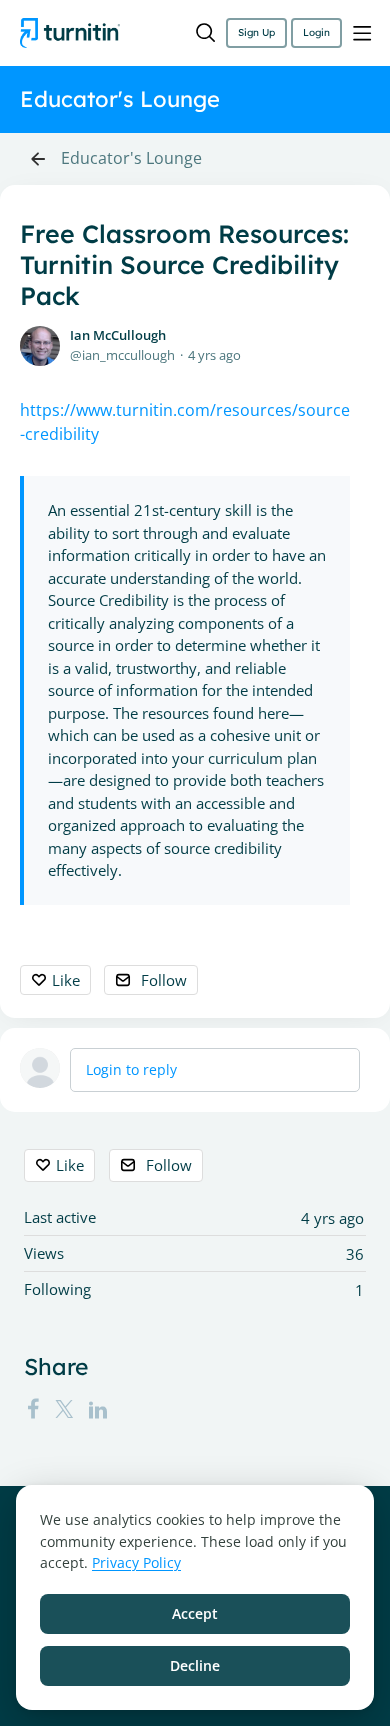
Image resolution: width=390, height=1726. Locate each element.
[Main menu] (362, 33)
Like (66, 980)
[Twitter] (64, 1409)
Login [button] (316, 32)
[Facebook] (33, 1409)
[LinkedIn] (98, 1409)
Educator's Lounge (131, 159)
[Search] (206, 33)
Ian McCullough (118, 335)
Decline (195, 1665)
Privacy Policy (136, 1562)
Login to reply (131, 1069)
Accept (195, 1613)
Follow (164, 980)
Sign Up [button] (256, 32)
